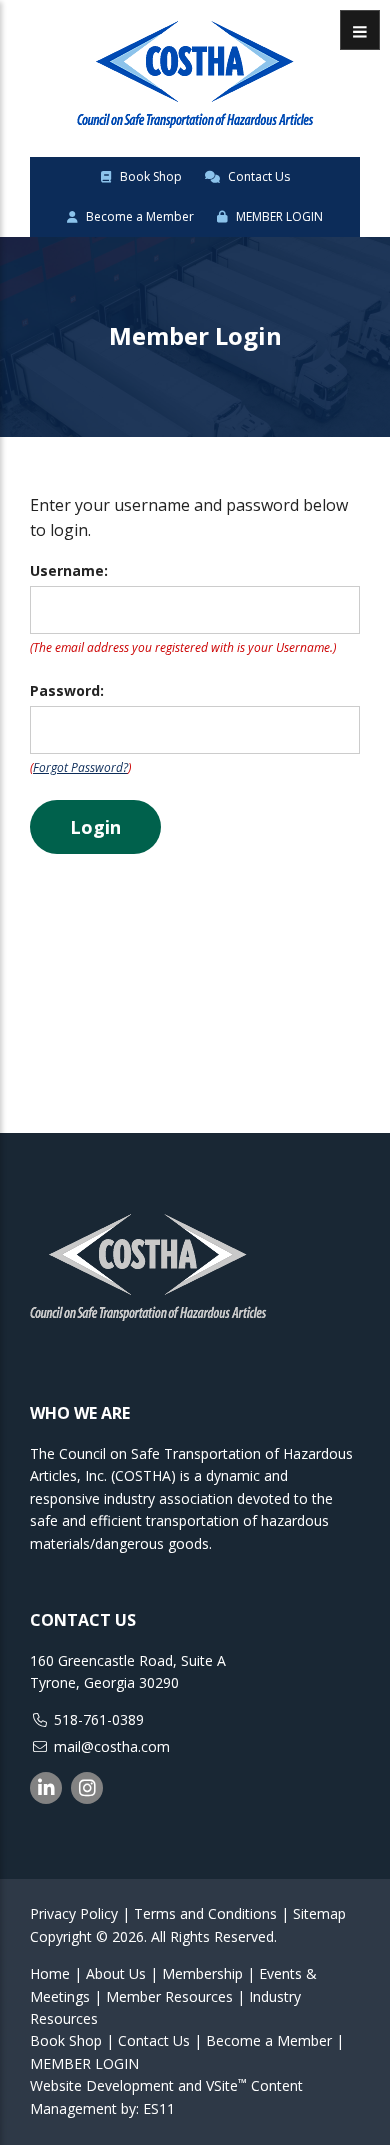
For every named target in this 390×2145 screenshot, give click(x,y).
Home (50, 1973)
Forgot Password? (80, 767)
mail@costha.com (112, 1746)
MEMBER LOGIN (278, 216)
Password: (67, 690)
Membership (202, 1973)
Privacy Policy (74, 1913)
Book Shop (149, 176)
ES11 (159, 2108)
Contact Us (257, 176)
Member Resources (169, 1996)
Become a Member (138, 216)
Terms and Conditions (205, 1913)
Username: (69, 570)
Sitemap (319, 1913)
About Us (116, 1973)
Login (95, 827)
